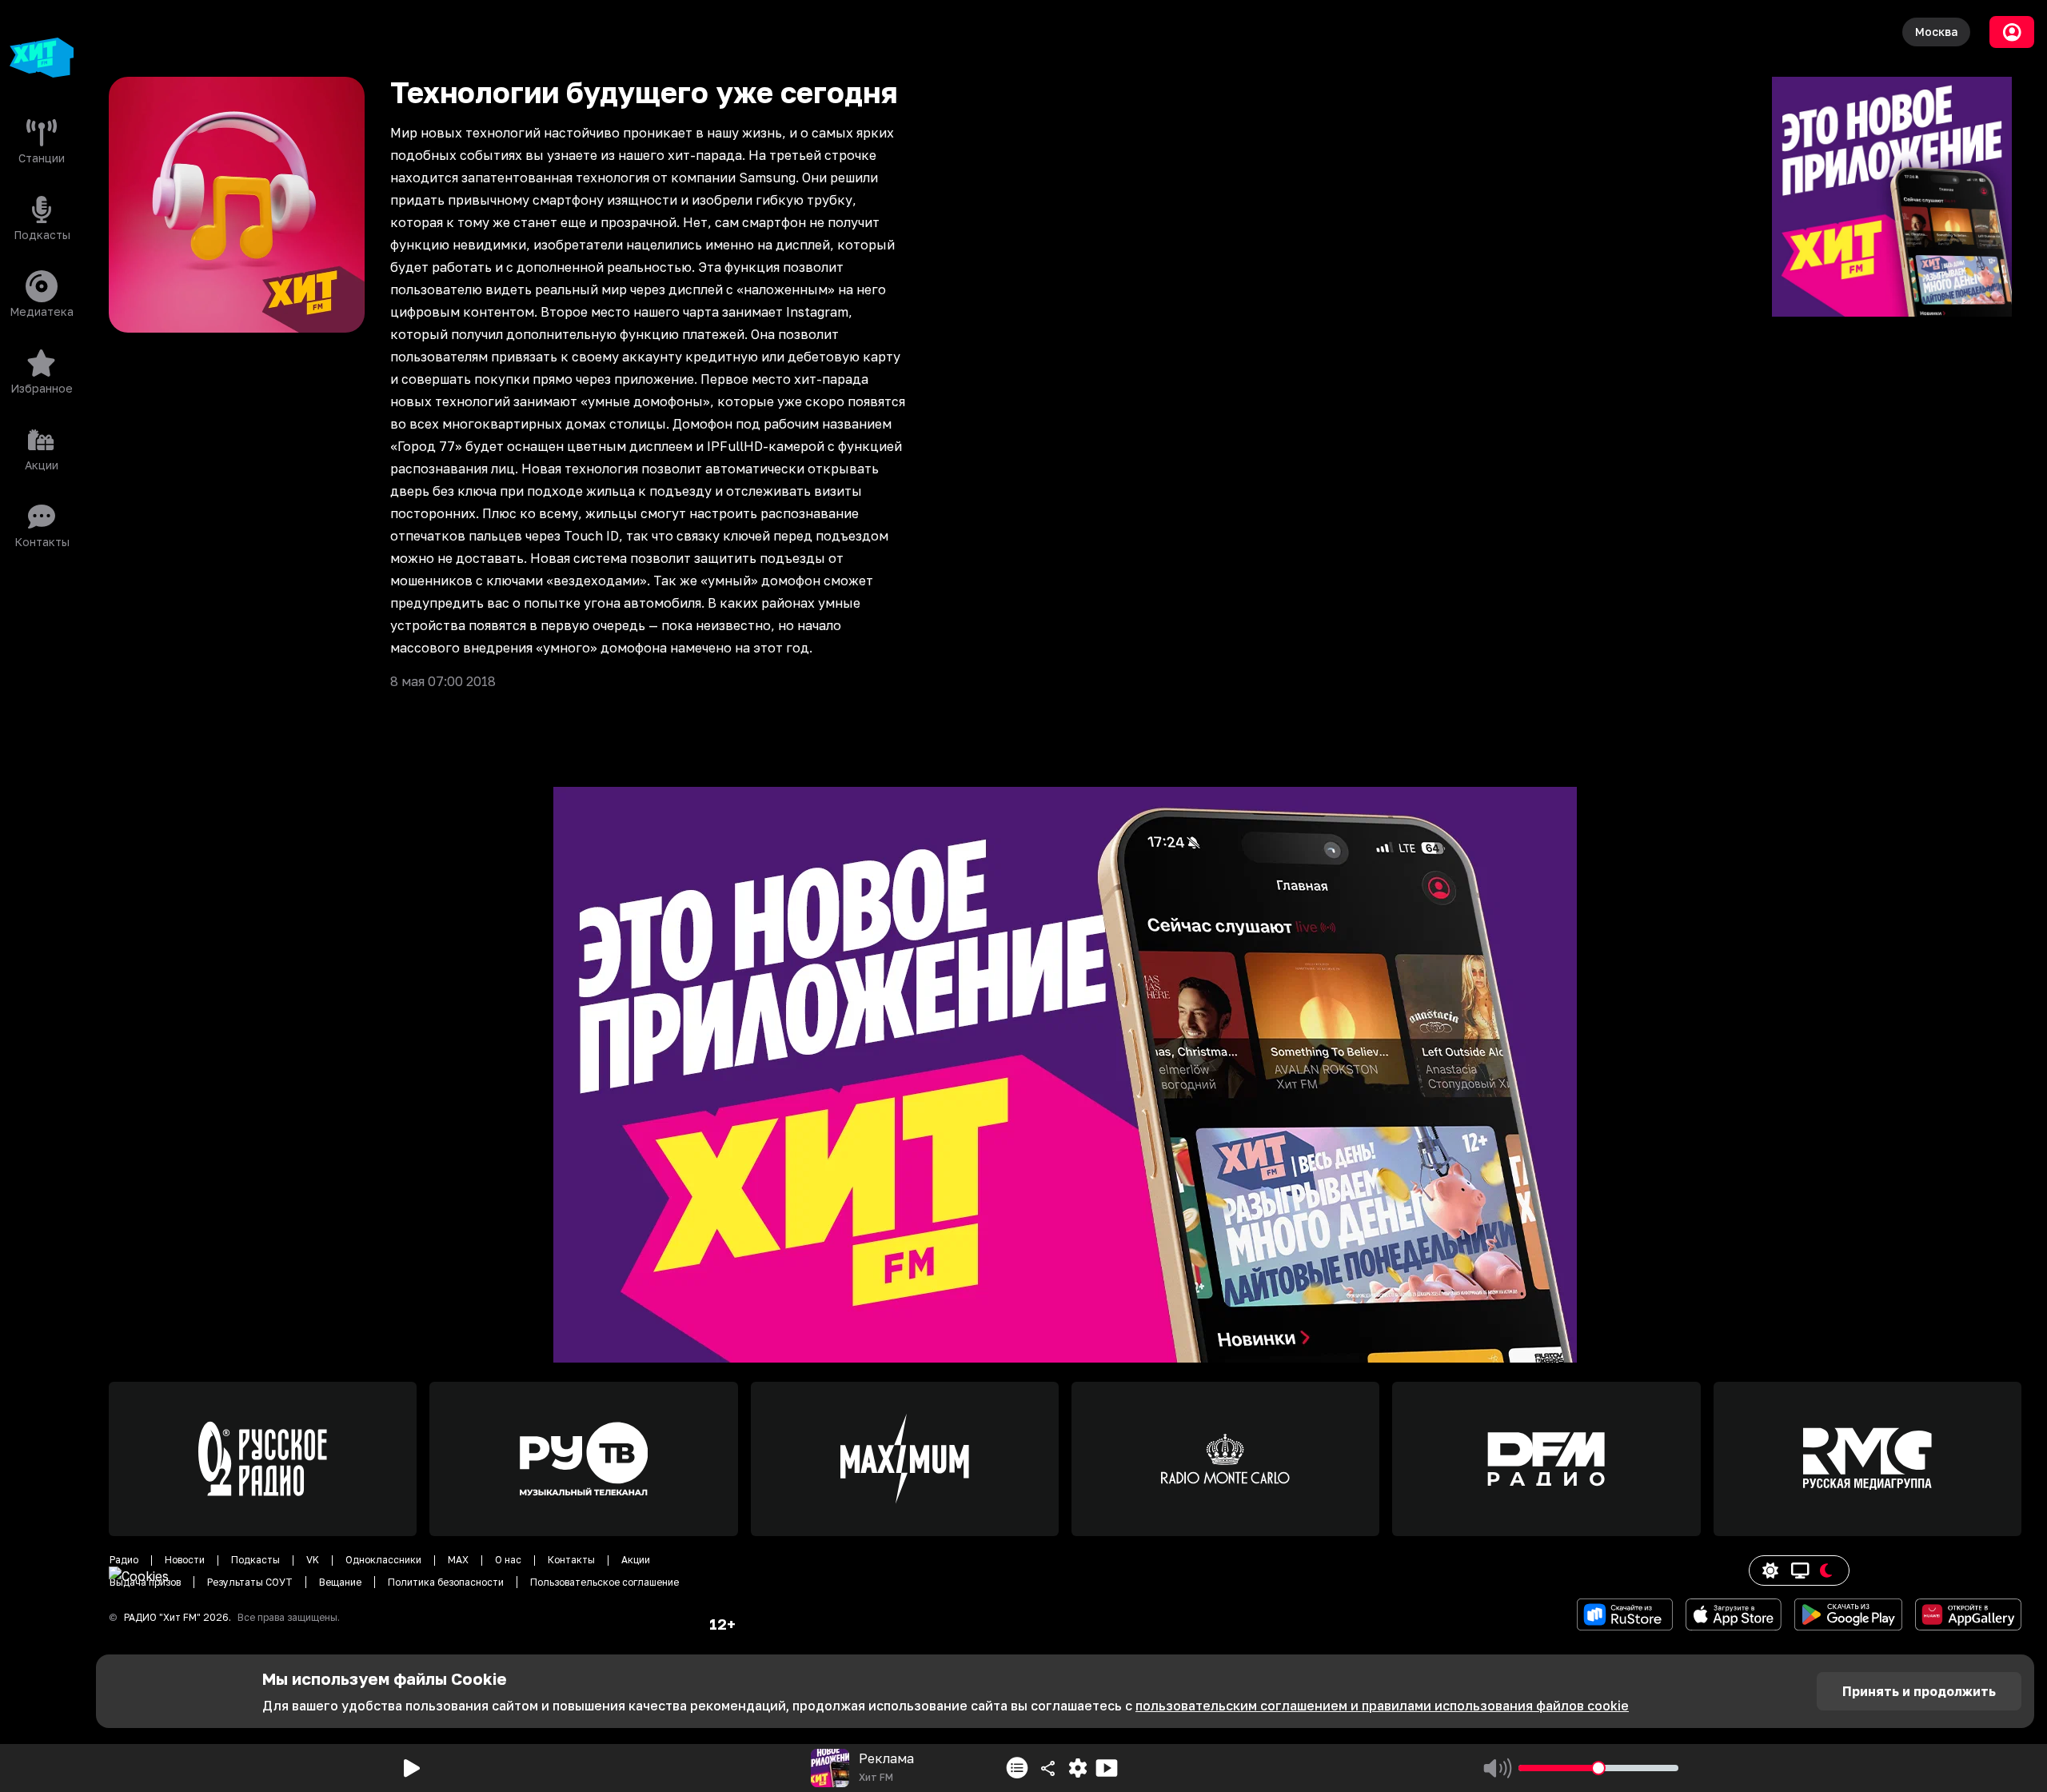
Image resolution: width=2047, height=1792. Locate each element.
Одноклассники (383, 1560)
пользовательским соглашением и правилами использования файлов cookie (1382, 1706)
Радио (124, 1560)
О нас (508, 1560)
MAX (458, 1560)
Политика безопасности (446, 1582)
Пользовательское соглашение (605, 1582)
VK (313, 1560)
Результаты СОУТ (250, 1582)
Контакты (571, 1560)
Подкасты (255, 1560)
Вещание (340, 1582)
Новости (185, 1560)
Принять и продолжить (1919, 1691)
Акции (636, 1560)
